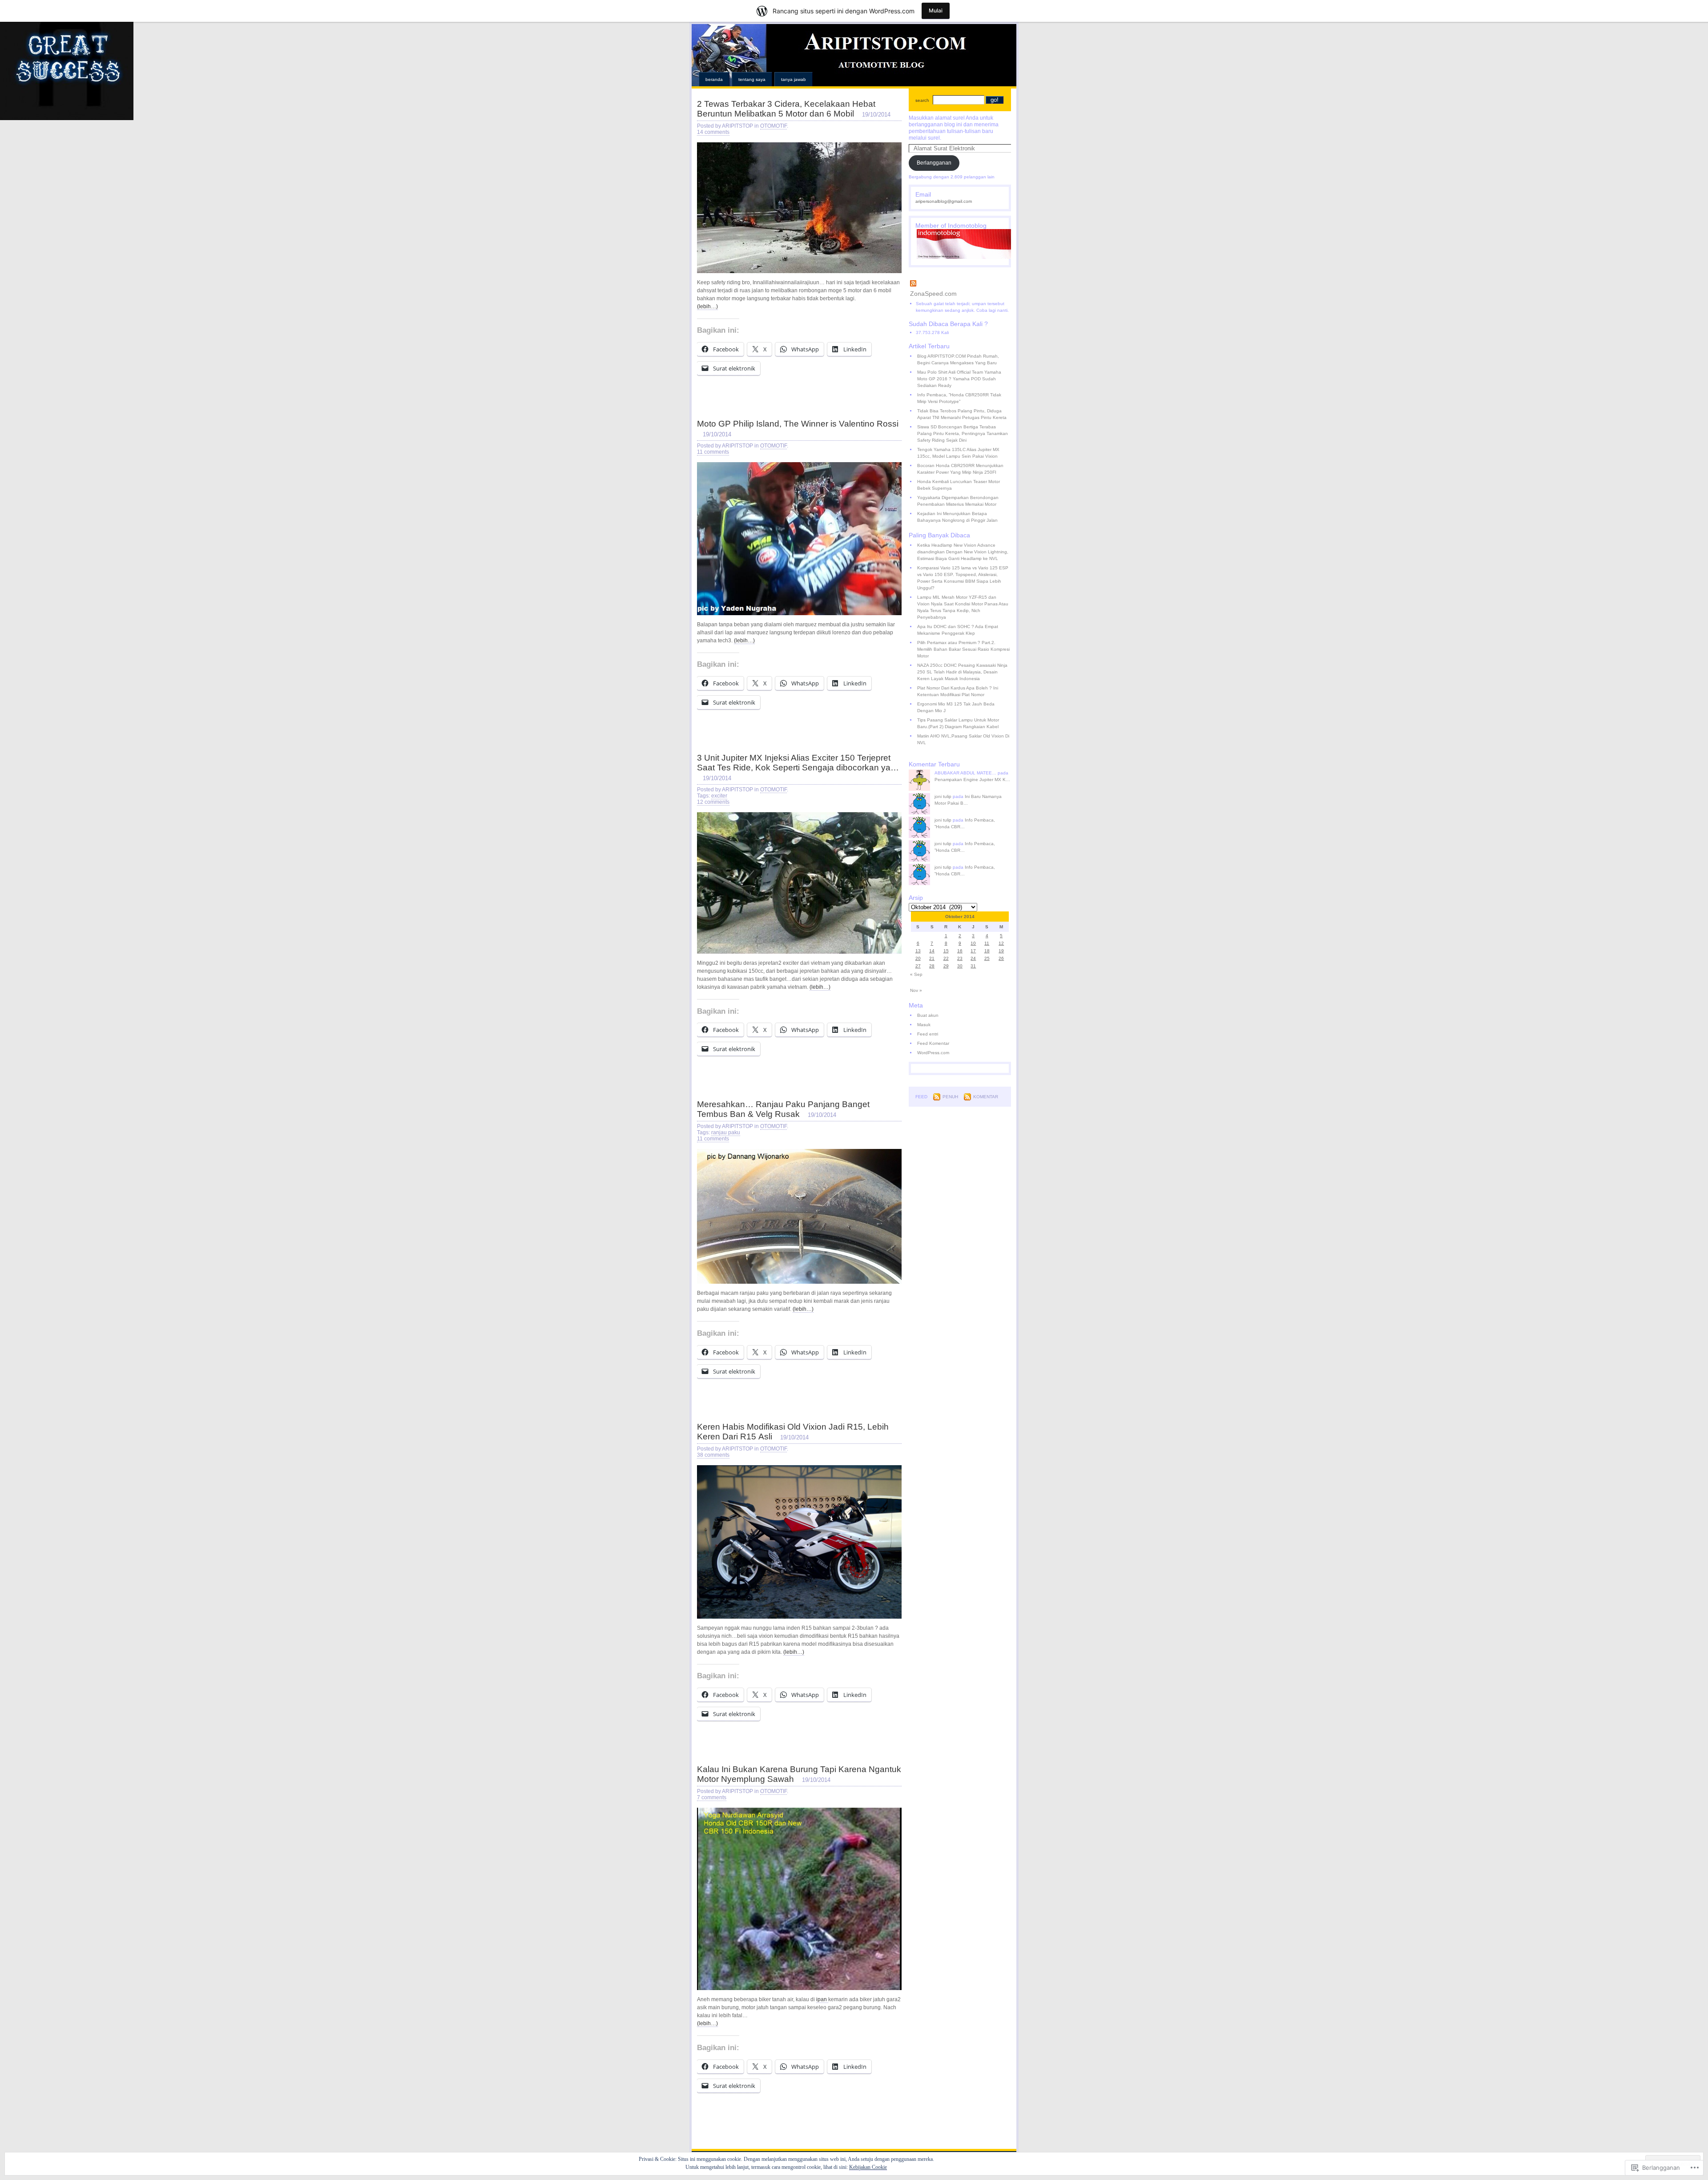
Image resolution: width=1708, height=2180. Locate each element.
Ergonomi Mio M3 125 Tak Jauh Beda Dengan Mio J (956, 707)
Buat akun (928, 1015)
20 (918, 958)
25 (987, 958)
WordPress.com (933, 1053)
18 (987, 951)
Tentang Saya (752, 79)
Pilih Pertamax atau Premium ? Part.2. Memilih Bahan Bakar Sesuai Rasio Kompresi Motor (963, 649)
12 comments (713, 802)
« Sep (916, 974)
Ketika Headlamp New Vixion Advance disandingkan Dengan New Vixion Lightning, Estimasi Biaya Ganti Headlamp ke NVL (963, 552)
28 (932, 966)
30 (960, 966)
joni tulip (943, 796)
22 (946, 958)
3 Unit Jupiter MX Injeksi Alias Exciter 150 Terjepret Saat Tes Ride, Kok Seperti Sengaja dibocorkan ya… (798, 763)
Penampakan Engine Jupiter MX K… (972, 780)
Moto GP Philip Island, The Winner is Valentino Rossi (798, 424)
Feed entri (928, 1034)
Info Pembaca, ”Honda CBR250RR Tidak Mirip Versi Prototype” (959, 398)
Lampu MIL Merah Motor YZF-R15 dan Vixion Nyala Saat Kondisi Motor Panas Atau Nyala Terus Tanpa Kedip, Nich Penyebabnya (963, 607)
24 (973, 958)
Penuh (950, 1097)
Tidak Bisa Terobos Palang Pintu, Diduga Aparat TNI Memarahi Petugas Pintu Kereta (962, 414)
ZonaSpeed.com (933, 294)
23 (960, 958)
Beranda (714, 79)
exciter (719, 796)
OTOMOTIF (773, 126)
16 (960, 951)
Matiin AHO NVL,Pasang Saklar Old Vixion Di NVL (963, 739)
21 (932, 958)
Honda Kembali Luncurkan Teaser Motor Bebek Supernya (959, 485)
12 (1001, 943)
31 (973, 966)
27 (918, 966)
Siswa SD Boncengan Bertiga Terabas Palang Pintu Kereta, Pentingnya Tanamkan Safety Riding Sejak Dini (963, 433)
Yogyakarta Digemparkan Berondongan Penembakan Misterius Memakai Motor (958, 501)
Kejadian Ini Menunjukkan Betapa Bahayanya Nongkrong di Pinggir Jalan (957, 517)
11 (987, 943)
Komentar (986, 1097)
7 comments (712, 1797)
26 (1001, 958)
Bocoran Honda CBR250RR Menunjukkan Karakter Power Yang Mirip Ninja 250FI (960, 469)
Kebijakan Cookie (868, 2167)
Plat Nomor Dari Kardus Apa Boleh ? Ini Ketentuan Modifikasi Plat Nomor (958, 691)
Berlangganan (934, 163)
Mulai (936, 10)
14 (932, 951)
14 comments (713, 132)
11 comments (713, 452)
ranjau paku (726, 1132)
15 (946, 951)
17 (973, 951)
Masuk (924, 1025)
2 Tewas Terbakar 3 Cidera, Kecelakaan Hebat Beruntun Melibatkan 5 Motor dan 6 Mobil (786, 109)
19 (1001, 951)
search (922, 100)
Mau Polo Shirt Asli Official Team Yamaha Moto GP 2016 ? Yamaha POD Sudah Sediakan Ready (959, 379)
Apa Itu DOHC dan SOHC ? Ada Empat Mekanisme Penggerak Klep (958, 630)
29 (946, 966)
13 (918, 951)
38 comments (713, 1455)
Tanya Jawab (794, 79)
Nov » (916, 990)
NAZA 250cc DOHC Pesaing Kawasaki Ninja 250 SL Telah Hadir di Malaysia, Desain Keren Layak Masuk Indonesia (962, 672)
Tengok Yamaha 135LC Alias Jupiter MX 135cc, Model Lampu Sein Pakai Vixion (958, 453)
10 (973, 943)
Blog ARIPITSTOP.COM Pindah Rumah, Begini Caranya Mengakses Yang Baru (958, 359)
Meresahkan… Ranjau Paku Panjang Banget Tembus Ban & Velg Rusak (783, 1109)
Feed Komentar (933, 1043)
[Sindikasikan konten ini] (960, 284)
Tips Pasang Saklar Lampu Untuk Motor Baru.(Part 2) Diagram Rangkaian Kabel (958, 723)
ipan (822, 1999)
